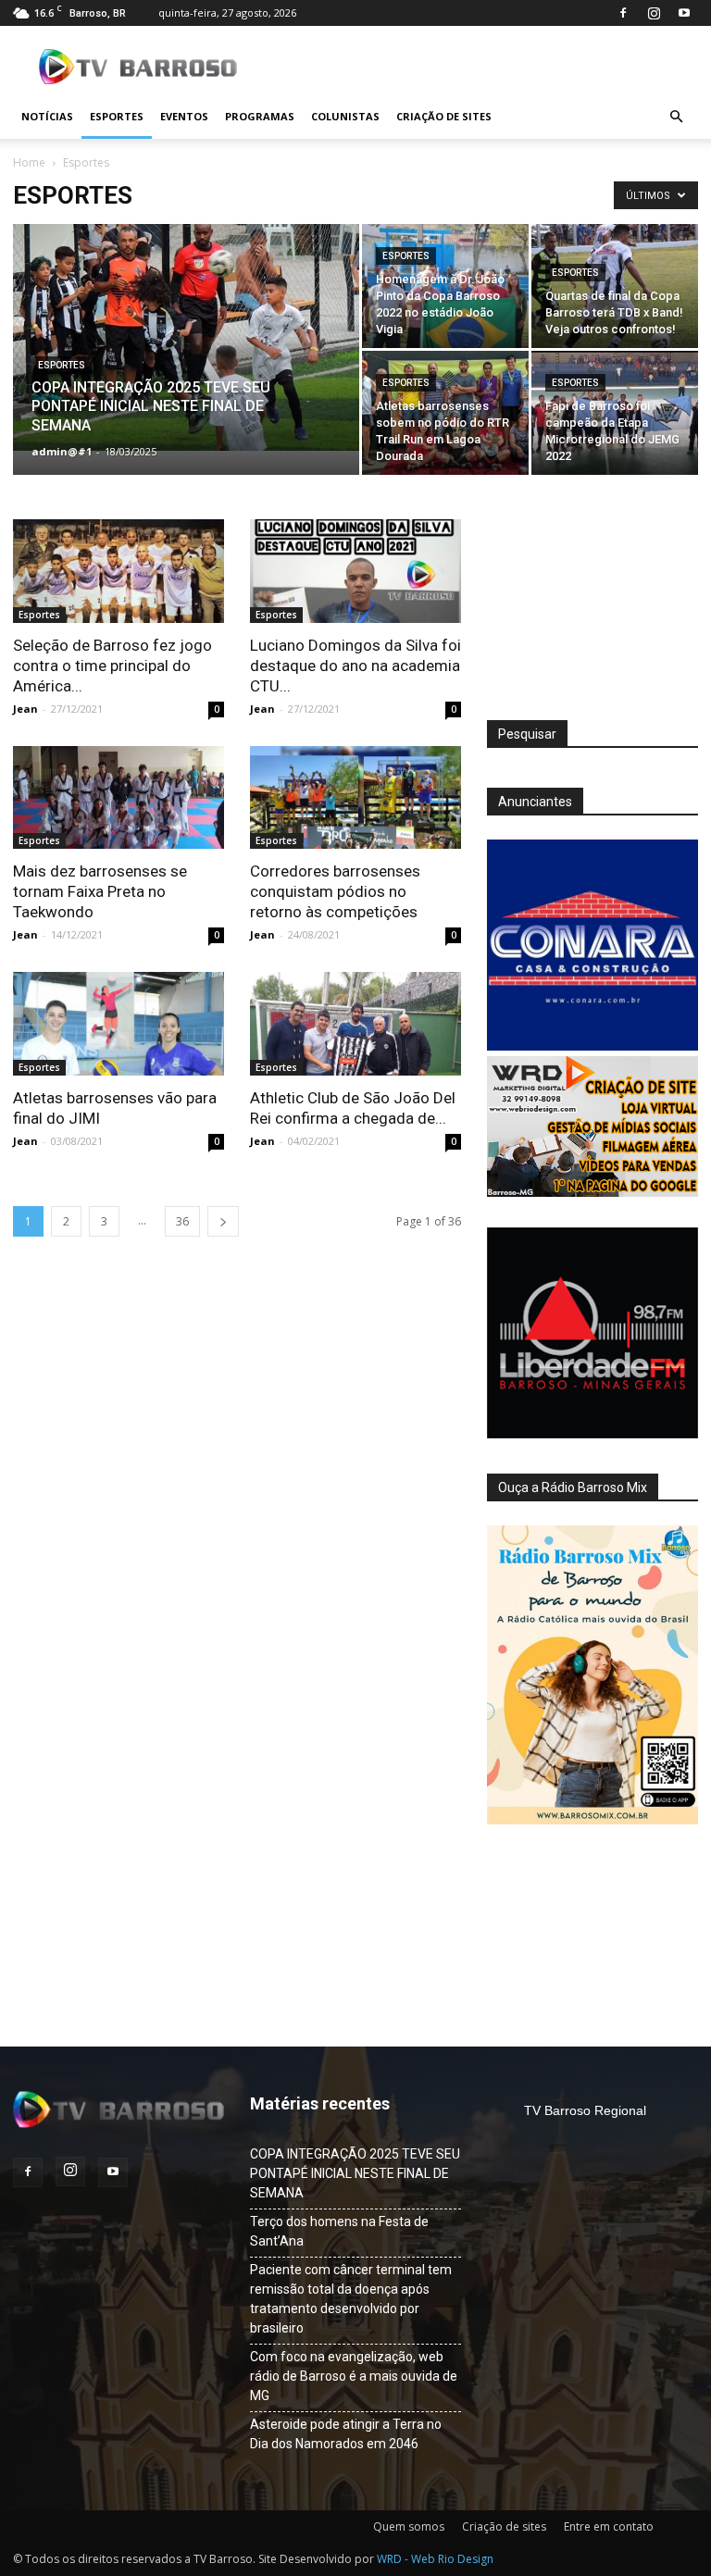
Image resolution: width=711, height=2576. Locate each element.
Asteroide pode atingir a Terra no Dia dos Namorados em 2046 (346, 2434)
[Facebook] (623, 13)
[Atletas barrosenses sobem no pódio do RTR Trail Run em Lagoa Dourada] (445, 413)
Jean (25, 709)
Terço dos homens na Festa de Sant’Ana (339, 2231)
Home (29, 162)
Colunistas (345, 116)
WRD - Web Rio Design (435, 2559)
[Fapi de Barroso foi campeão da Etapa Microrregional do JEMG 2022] (615, 413)
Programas (260, 116)
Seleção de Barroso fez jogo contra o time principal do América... (112, 666)
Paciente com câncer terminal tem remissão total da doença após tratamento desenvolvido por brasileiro (351, 2299)
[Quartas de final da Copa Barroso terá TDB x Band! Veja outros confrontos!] (615, 286)
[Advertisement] (592, 612)
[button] (676, 117)
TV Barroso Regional (585, 2110)
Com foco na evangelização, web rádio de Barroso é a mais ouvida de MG (354, 2376)
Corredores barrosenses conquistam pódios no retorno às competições (335, 891)
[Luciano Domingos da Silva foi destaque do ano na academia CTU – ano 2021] (355, 571)
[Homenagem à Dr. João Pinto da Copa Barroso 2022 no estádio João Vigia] (445, 286)
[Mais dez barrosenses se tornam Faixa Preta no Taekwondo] (118, 798)
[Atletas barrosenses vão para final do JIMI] (118, 1024)
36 (182, 1221)
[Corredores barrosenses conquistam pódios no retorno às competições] (355, 798)
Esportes (117, 116)
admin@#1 (62, 451)
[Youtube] (684, 13)
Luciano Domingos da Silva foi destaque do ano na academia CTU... (355, 666)
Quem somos (409, 2526)
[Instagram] (654, 13)
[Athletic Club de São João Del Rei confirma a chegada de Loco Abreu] (355, 1024)
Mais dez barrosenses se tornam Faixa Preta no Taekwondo (100, 891)
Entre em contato (609, 2526)
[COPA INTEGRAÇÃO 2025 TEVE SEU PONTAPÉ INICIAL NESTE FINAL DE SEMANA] (186, 337)
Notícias (47, 116)
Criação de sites (444, 116)
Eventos (184, 116)
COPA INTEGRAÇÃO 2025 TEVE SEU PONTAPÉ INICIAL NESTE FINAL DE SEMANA (355, 2173)
